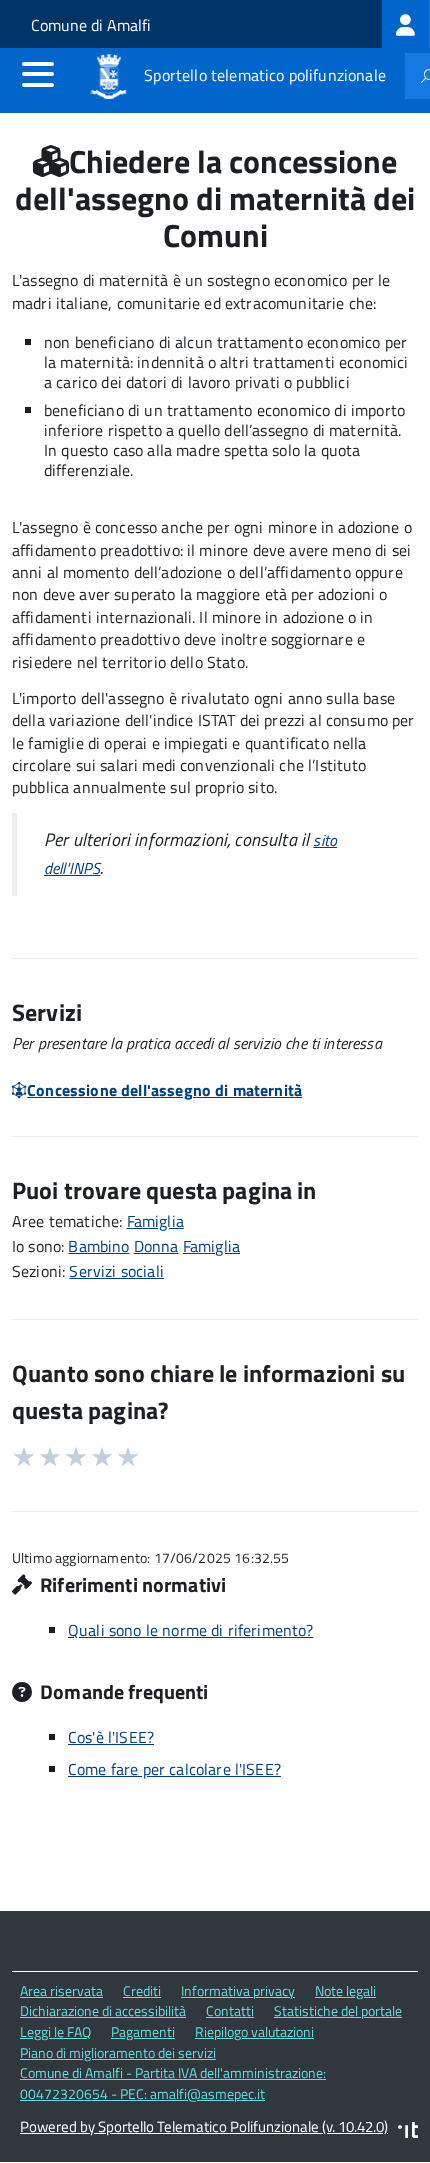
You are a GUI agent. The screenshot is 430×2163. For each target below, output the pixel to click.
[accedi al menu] (38, 74)
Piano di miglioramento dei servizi (118, 2052)
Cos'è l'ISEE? (111, 1737)
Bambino (98, 1246)
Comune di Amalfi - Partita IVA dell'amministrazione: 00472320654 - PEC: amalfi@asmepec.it (173, 2083)
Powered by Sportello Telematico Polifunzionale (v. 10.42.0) (204, 2126)
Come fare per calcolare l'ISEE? (174, 1769)
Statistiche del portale (338, 2010)
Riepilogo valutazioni (254, 2031)
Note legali (345, 1990)
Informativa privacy (238, 1990)
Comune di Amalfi (91, 25)
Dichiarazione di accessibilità (103, 2010)
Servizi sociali (116, 1271)
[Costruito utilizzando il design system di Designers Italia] (408, 2132)
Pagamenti (143, 2031)
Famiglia (155, 1221)
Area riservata (61, 1990)
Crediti (142, 1990)
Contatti (230, 2010)
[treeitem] (406, 24)
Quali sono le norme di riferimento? (191, 1630)
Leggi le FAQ (55, 2031)
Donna (156, 1246)
